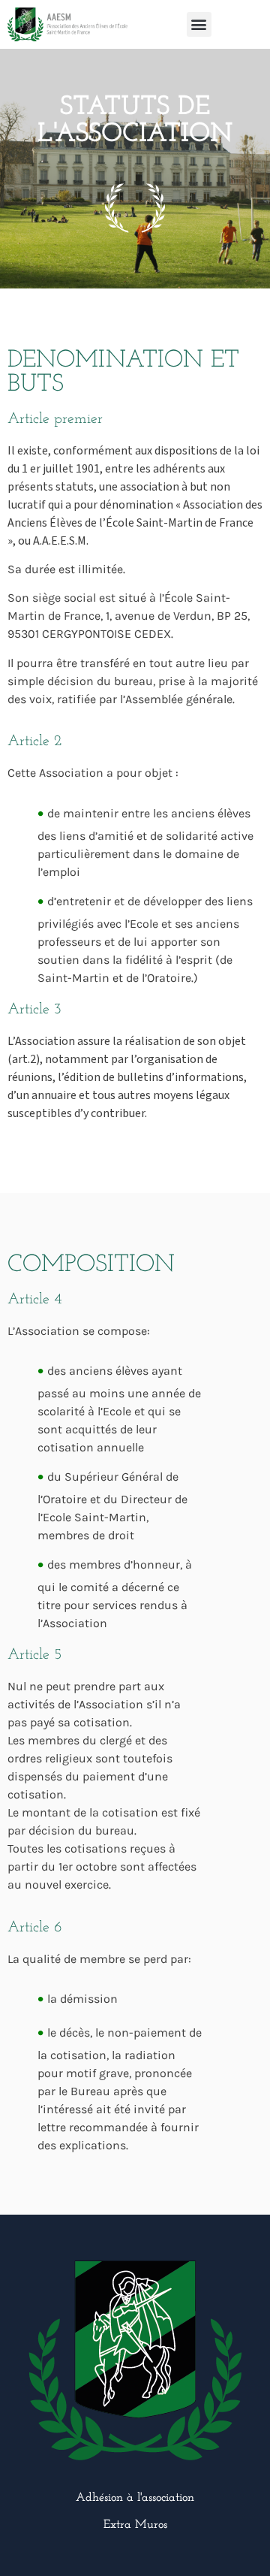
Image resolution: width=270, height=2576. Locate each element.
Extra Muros (135, 2525)
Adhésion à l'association (135, 2498)
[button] (199, 24)
